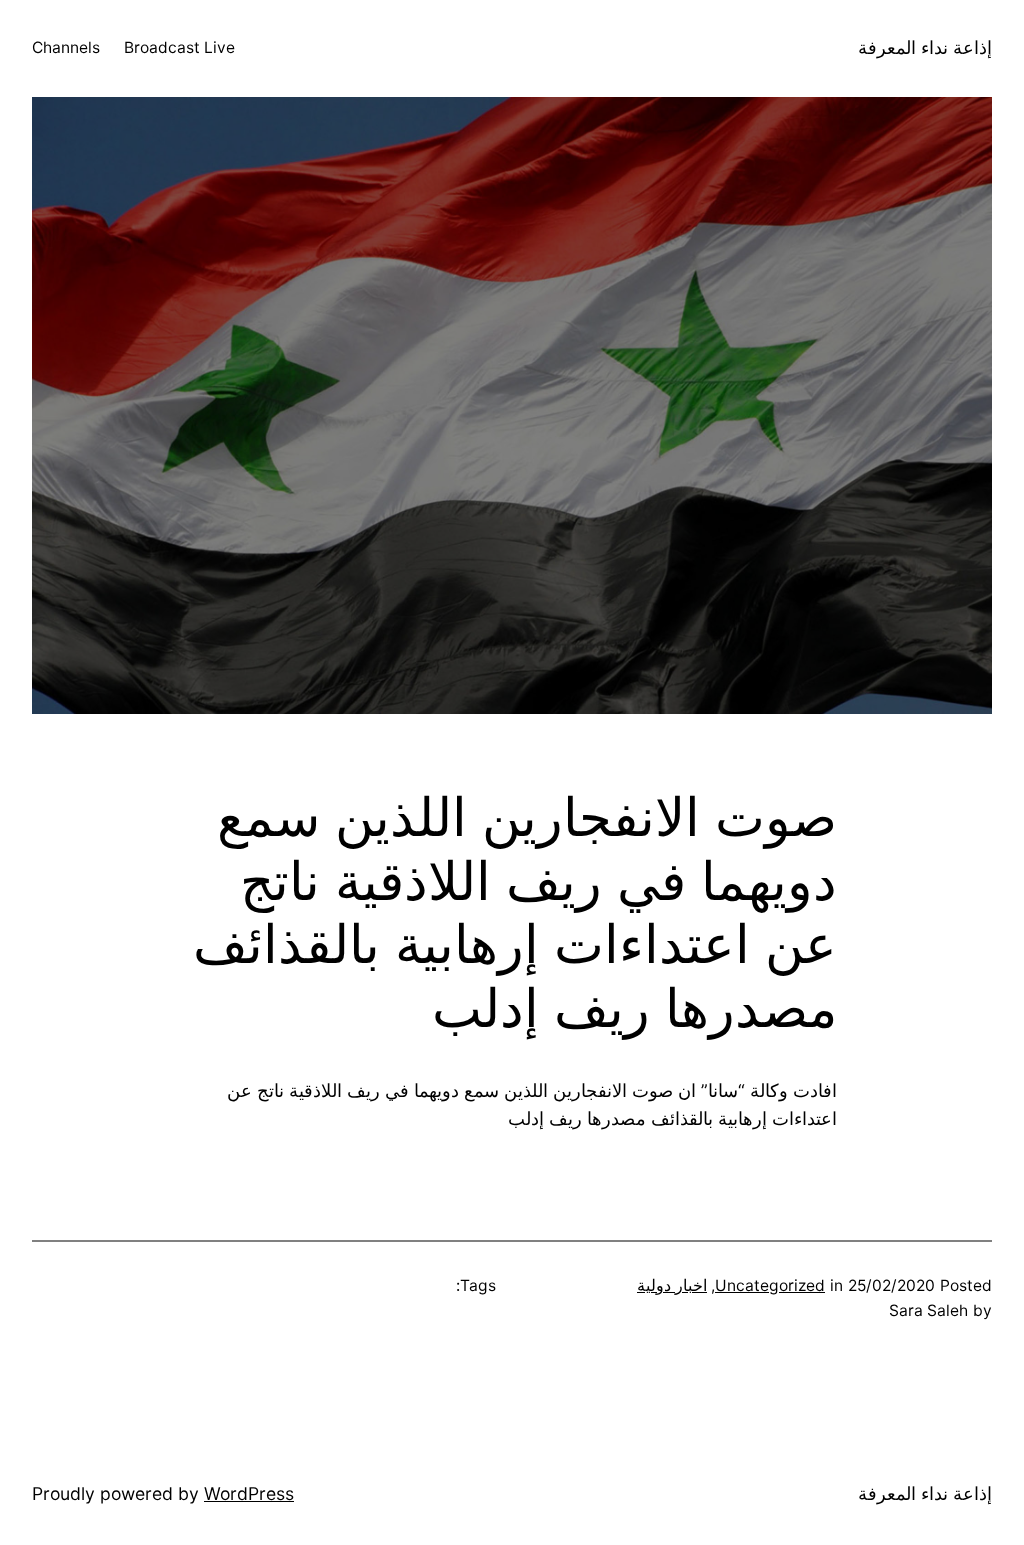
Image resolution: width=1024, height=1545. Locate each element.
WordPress (249, 1493)
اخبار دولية (672, 1285)
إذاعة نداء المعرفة (925, 47)
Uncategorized (770, 1285)
